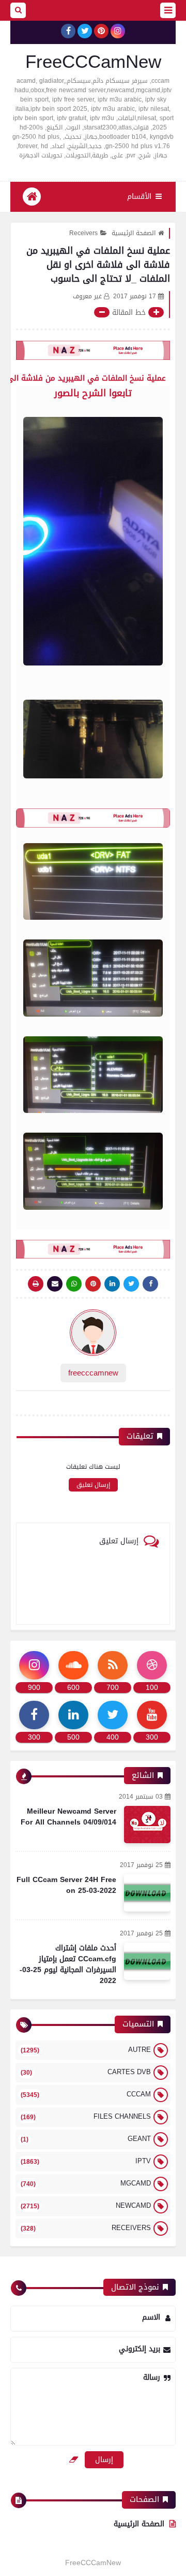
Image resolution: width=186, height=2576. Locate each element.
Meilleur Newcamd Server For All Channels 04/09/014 (68, 1817)
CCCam (86, 2094)
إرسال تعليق (93, 1485)
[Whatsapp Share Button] (74, 1284)
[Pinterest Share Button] (112, 1284)
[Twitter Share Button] (131, 1284)
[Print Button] (36, 1284)
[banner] (93, 350)
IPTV (86, 2161)
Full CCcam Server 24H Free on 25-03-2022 (66, 1885)
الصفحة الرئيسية (134, 233)
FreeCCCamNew (93, 62)
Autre (86, 2050)
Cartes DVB (86, 2072)
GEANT (86, 2139)
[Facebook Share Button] (150, 1284)
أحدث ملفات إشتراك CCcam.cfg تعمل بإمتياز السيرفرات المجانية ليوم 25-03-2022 (68, 1964)
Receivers (83, 233)
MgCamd (86, 2183)
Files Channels (86, 2116)
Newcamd (86, 2205)
